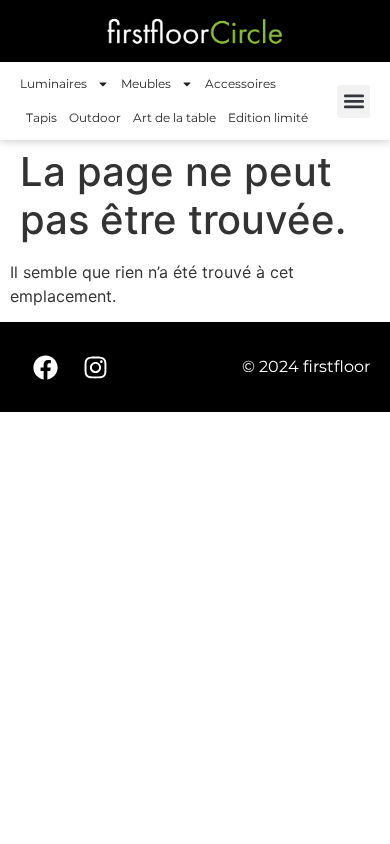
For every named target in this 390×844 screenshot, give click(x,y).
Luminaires (53, 83)
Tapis (41, 117)
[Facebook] (45, 367)
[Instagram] (95, 367)
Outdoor (95, 117)
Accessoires (240, 83)
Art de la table (174, 117)
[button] (353, 101)
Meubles (146, 83)
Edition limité (268, 117)
